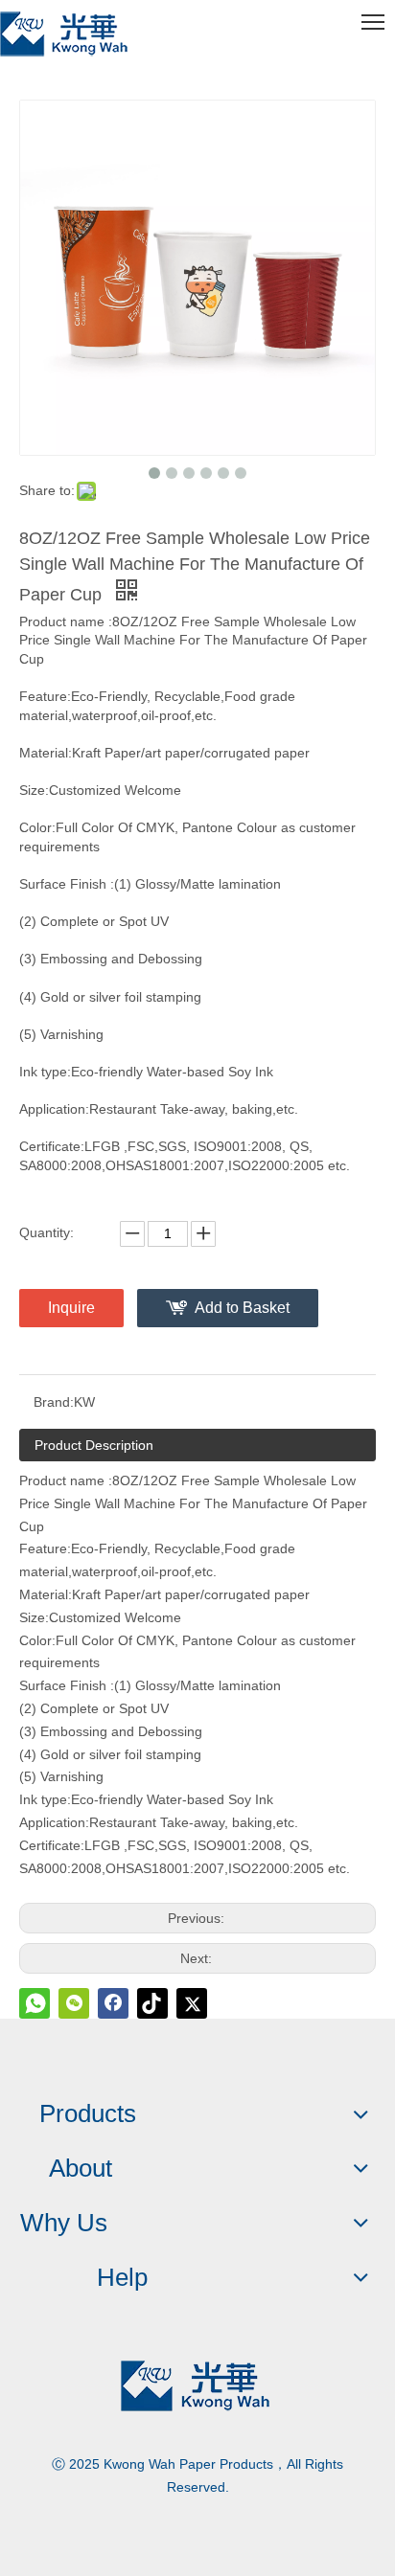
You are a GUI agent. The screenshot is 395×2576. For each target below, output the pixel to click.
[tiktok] (152, 2003)
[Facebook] (113, 2003)
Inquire (71, 1308)
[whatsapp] (35, 2003)
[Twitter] (192, 2003)
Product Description (94, 1445)
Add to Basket (242, 1308)
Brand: (54, 1402)
